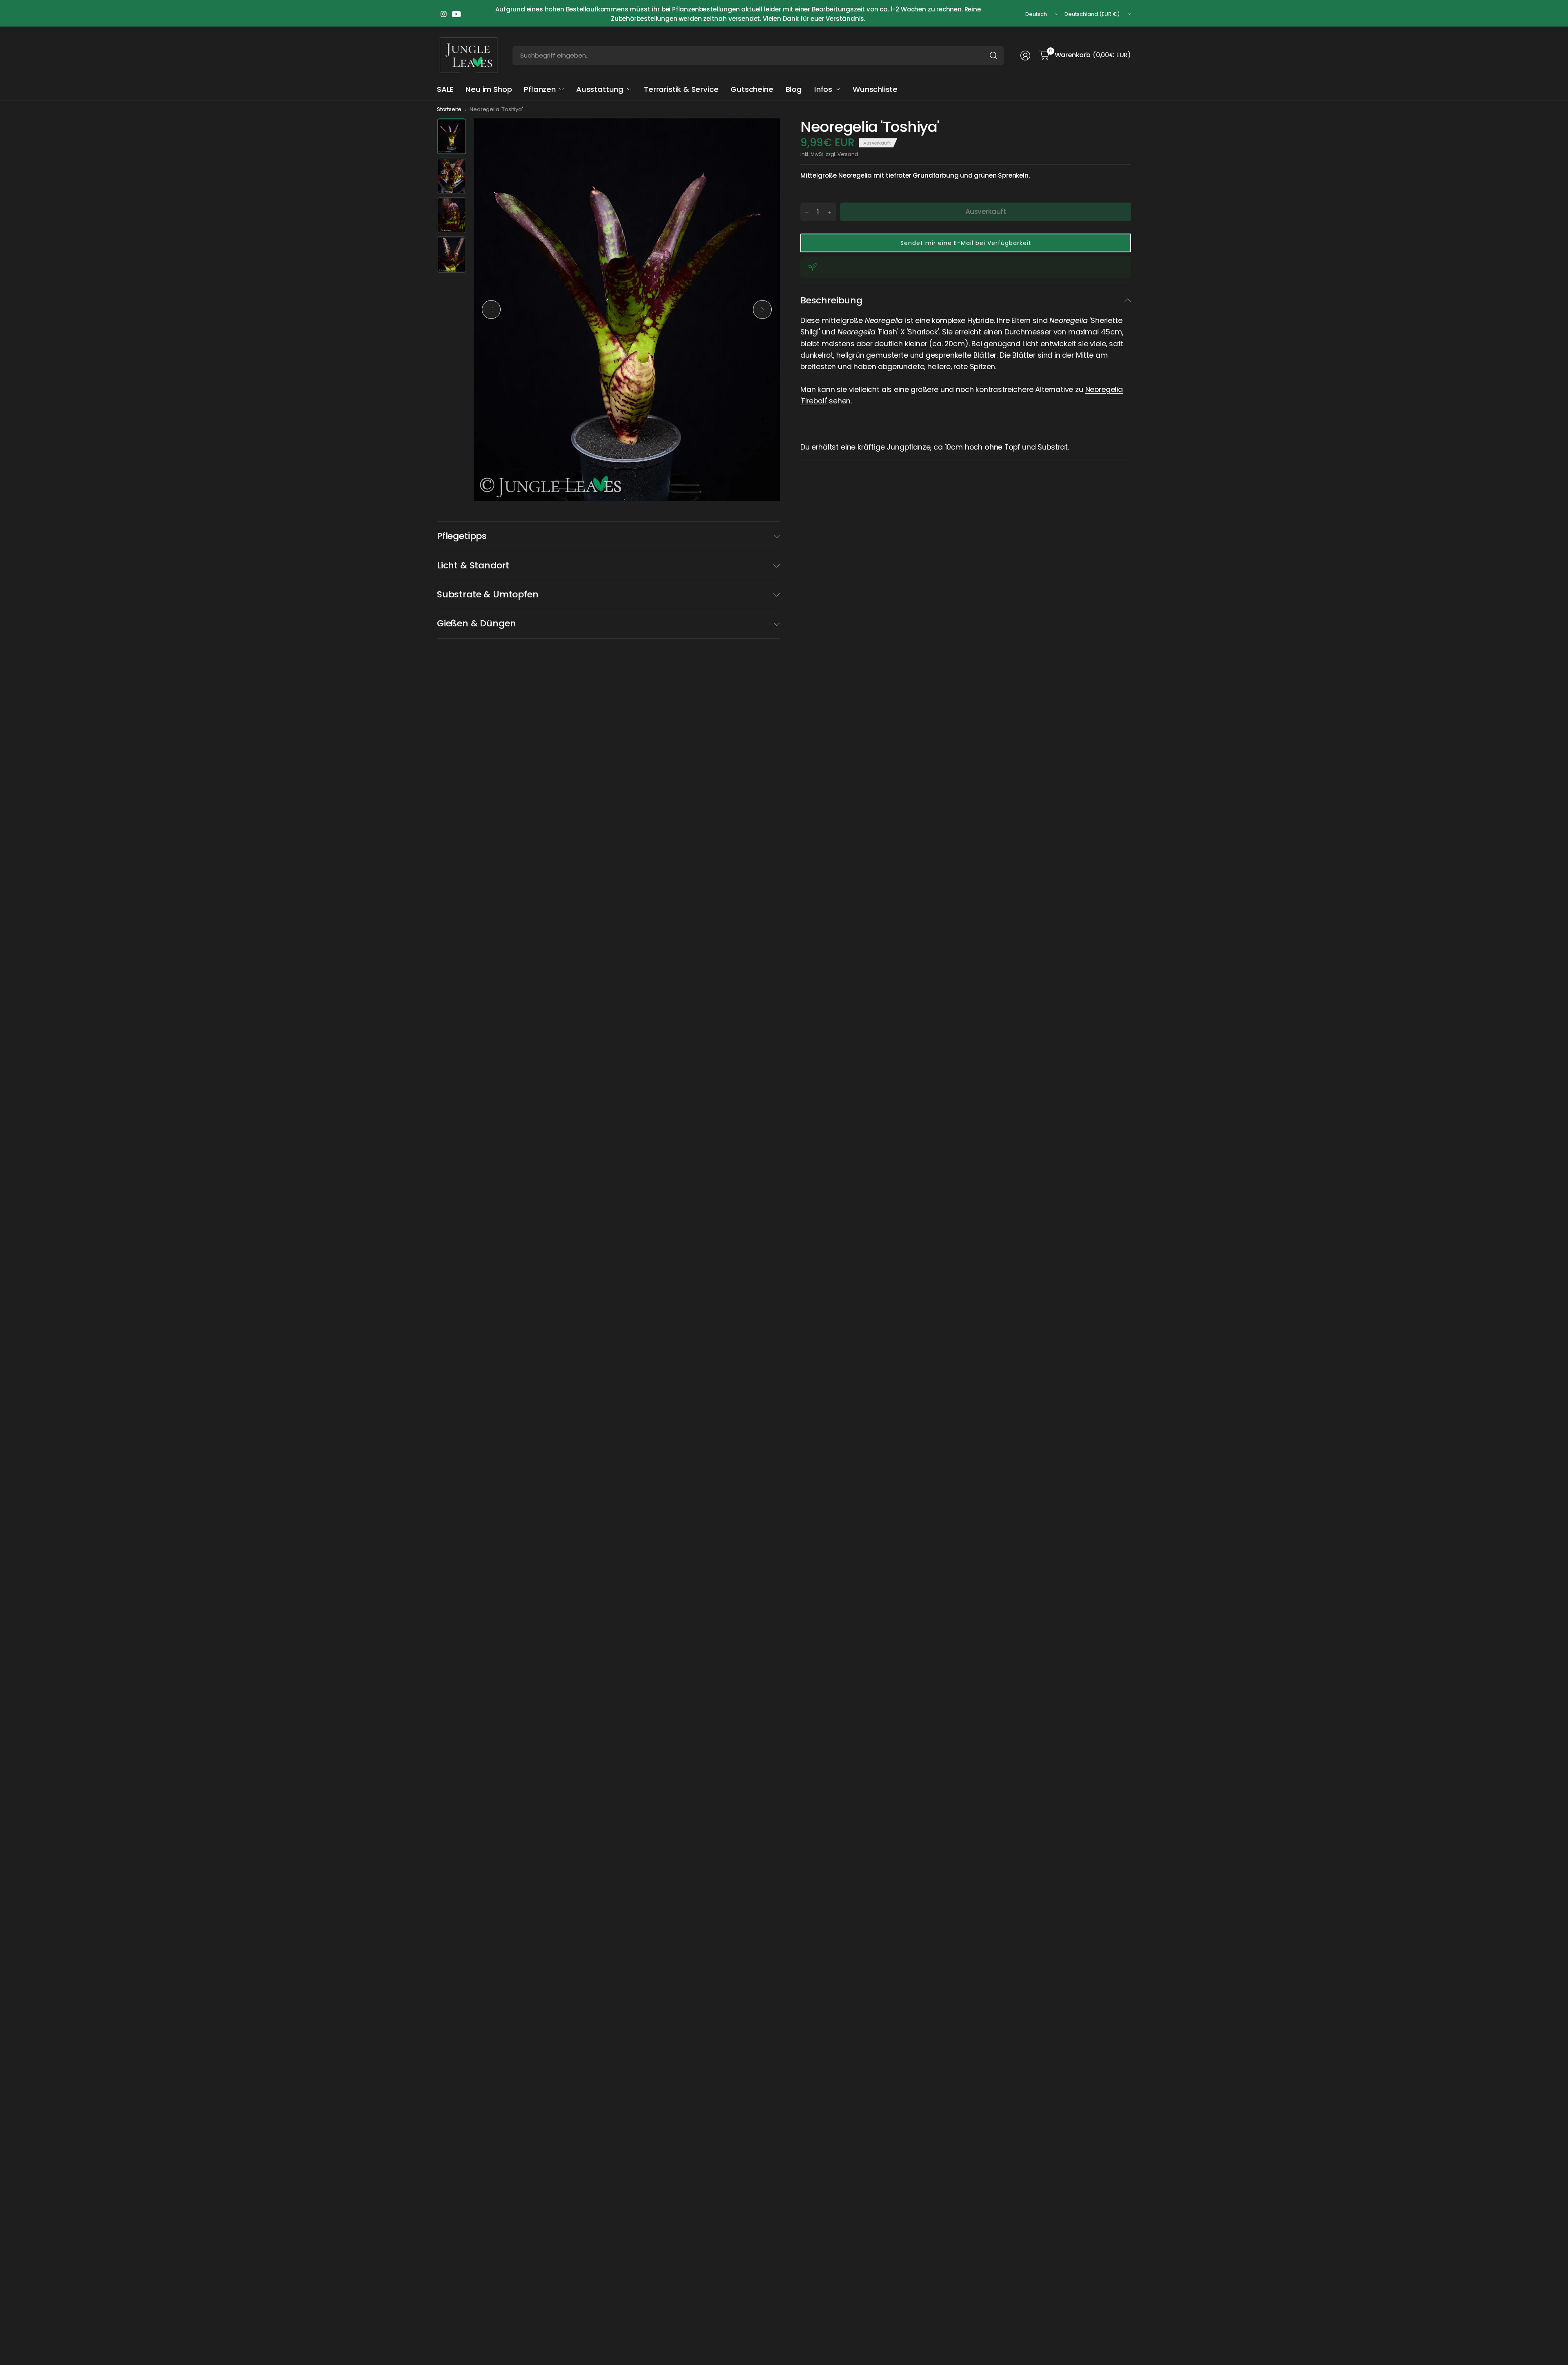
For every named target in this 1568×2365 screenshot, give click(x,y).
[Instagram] (443, 14)
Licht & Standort (473, 565)
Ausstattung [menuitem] (600, 89)
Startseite (449, 109)
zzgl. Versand (842, 154)
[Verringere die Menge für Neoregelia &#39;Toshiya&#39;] (807, 212)
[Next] (762, 310)
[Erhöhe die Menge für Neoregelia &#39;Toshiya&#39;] (829, 212)
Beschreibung (831, 300)
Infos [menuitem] (823, 89)
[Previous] (491, 310)
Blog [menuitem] (794, 89)
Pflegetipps (462, 536)
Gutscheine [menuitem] (752, 89)
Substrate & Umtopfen (488, 594)
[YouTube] (457, 14)
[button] (966, 243)
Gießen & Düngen (476, 623)
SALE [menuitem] (445, 89)
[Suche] (993, 56)
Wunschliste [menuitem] (875, 89)
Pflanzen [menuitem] (540, 89)
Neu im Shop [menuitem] (489, 89)
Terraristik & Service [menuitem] (681, 89)
